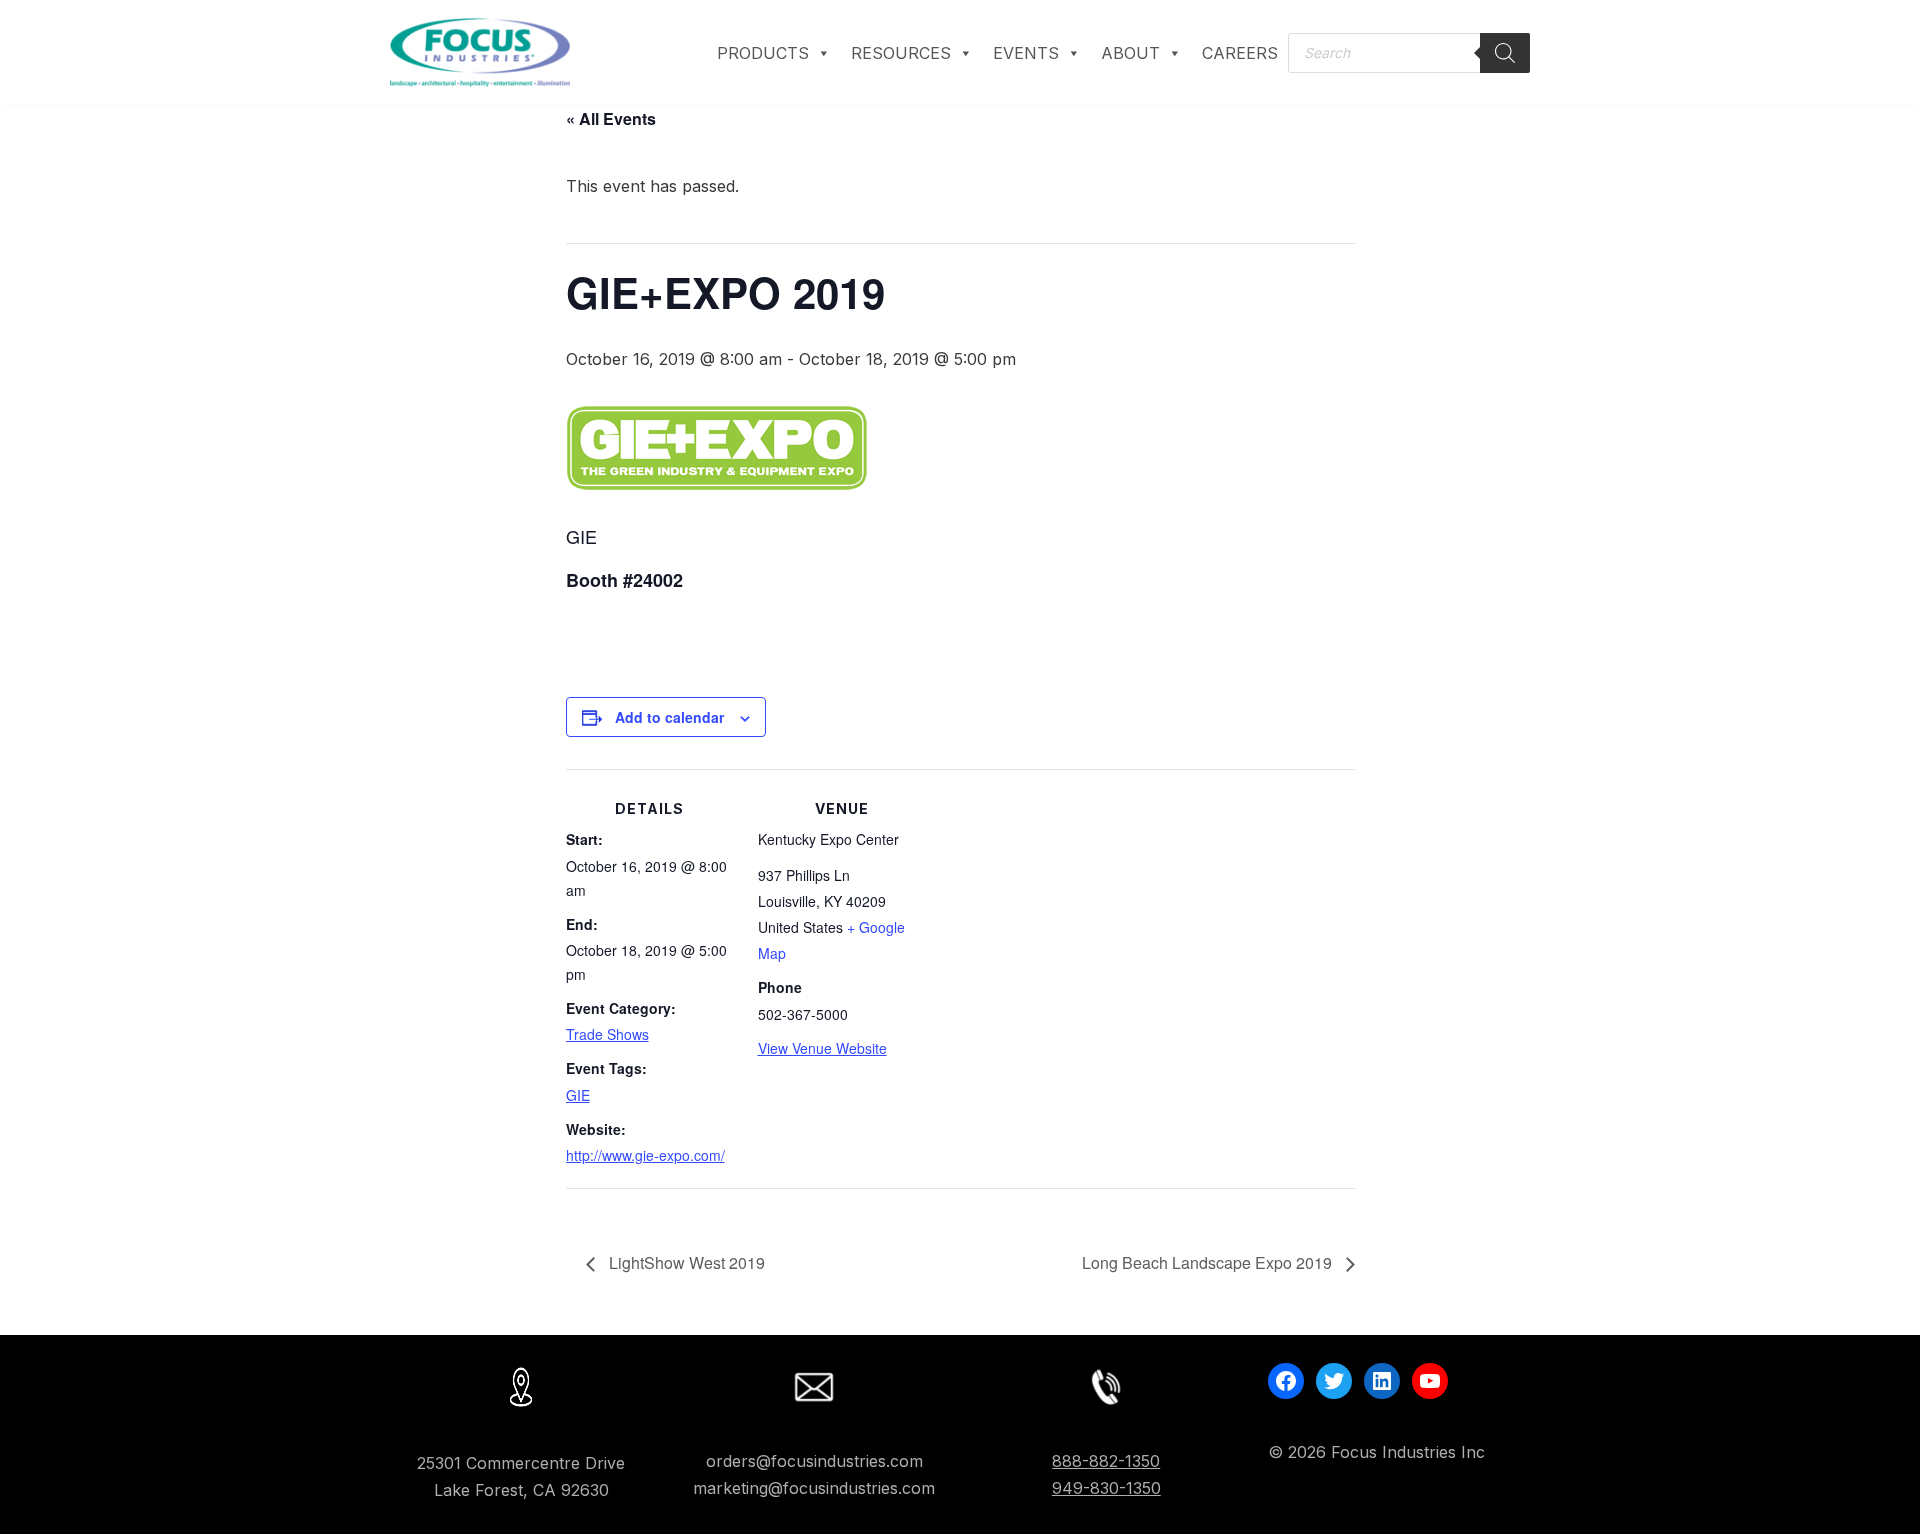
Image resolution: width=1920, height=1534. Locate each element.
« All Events (611, 118)
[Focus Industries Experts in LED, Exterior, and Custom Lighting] (480, 52)
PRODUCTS (763, 53)
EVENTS (1026, 53)
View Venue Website (822, 1048)
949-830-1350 (1106, 1488)
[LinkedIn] (1382, 1381)
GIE (578, 1095)
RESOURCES (901, 53)
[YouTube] (1430, 1381)
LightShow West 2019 (685, 1262)
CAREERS (1240, 53)
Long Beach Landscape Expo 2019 (1209, 1262)
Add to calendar (669, 717)
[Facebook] (1286, 1381)
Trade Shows (607, 1034)
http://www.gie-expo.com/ (645, 1155)
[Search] (1505, 53)
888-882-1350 (1106, 1461)
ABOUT (1130, 53)
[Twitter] (1334, 1381)
